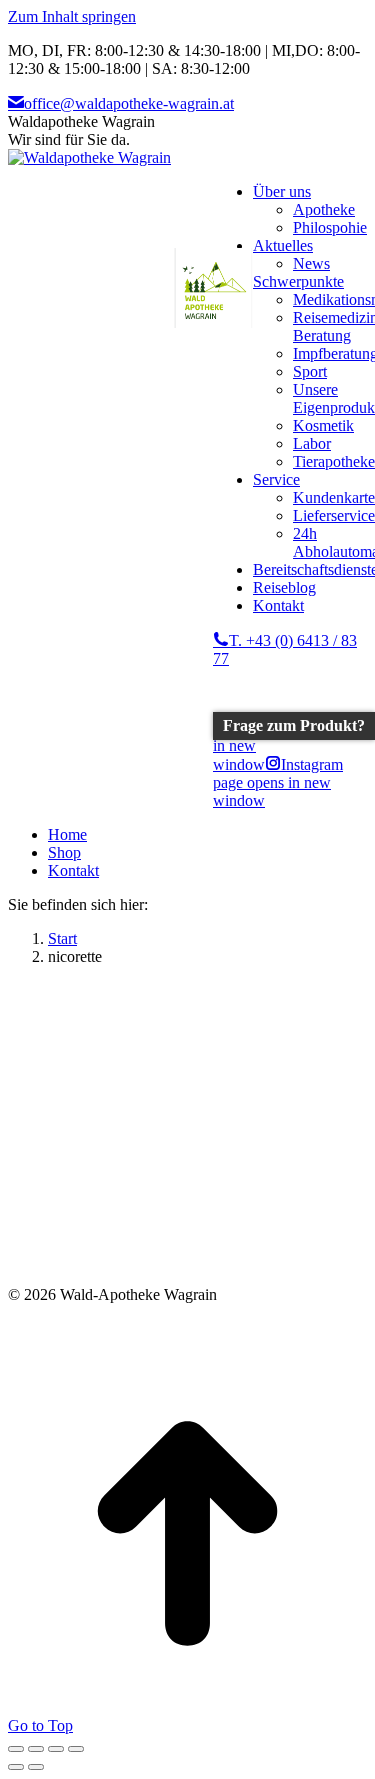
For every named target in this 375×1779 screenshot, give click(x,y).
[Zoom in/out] (76, 1749)
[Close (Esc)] (16, 1749)
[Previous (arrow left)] (16, 1767)
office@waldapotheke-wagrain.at (129, 103)
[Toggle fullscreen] (56, 1749)
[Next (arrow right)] (36, 1767)
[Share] (36, 1749)
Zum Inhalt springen (72, 16)
